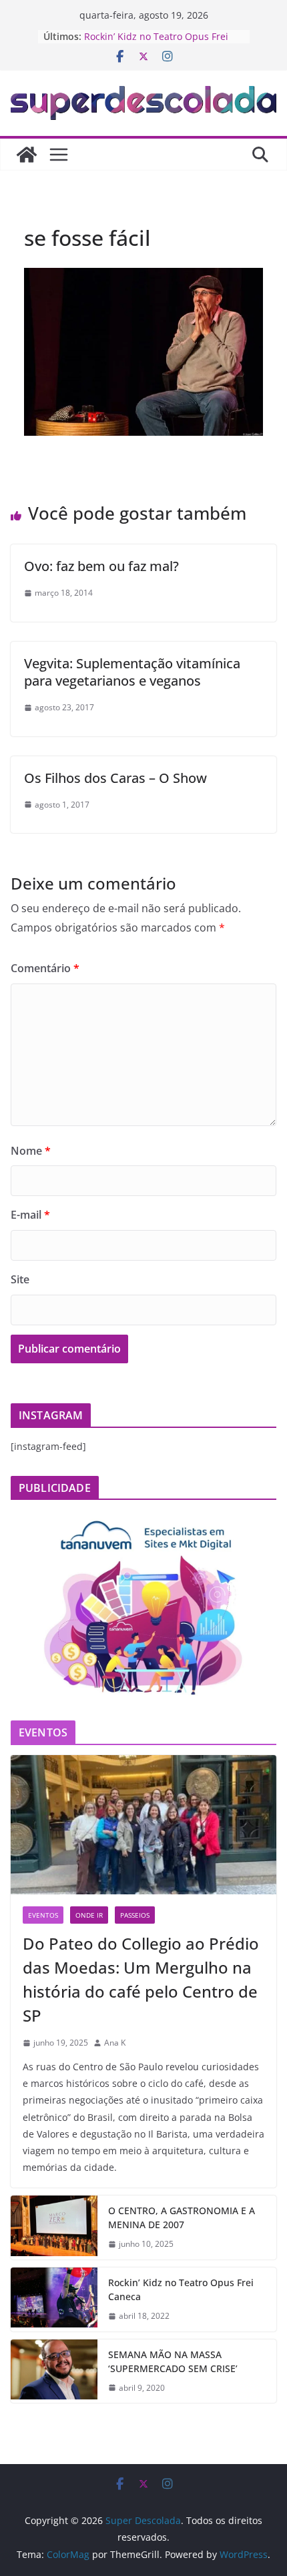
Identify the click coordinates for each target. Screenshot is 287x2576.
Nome (31, 1151)
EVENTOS (43, 1915)
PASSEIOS (135, 1915)
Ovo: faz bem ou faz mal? (101, 566)
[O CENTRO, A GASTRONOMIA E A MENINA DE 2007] (54, 2228)
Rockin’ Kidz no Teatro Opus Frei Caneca (181, 2289)
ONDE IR (89, 1915)
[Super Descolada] (27, 155)
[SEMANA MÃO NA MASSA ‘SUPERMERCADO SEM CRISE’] (54, 2371)
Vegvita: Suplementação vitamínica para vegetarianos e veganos (132, 672)
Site (20, 1279)
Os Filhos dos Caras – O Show (115, 778)
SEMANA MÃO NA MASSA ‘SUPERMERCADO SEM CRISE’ (173, 2361)
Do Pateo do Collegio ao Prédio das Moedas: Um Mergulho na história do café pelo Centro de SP (141, 1979)
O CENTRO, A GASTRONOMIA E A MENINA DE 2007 (182, 2218)
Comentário (45, 968)
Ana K (115, 2043)
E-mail (30, 1215)
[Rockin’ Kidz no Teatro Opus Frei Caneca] (54, 2299)
